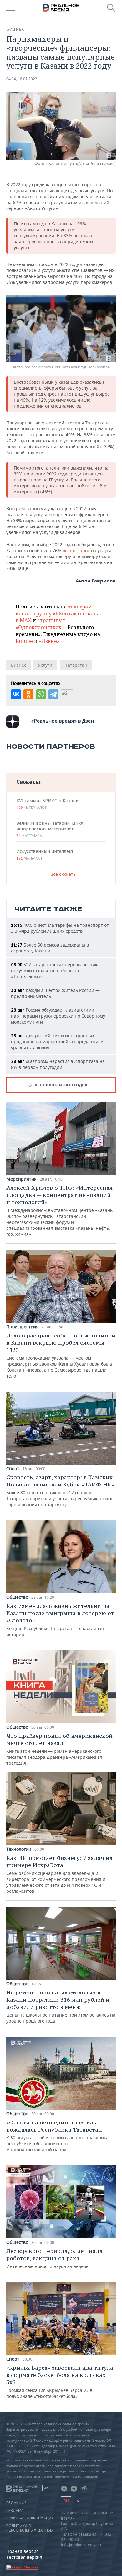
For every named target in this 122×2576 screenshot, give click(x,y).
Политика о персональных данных (30, 2528)
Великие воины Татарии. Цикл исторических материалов (50, 829)
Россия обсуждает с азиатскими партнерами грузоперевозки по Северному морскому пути (58, 1016)
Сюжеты (28, 782)
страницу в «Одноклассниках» (41, 624)
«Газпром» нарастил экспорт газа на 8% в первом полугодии (58, 1064)
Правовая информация (30, 2518)
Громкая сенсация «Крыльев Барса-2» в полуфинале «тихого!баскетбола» (60, 2382)
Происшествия (22, 1327)
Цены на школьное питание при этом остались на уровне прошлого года (61, 2006)
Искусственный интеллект (45, 854)
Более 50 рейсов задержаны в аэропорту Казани (50, 948)
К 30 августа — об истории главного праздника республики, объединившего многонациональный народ (57, 2136)
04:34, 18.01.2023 (22, 79)
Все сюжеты (64, 874)
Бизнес (16, 29)
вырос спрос (76, 550)
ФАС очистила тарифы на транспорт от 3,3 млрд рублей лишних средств (60, 928)
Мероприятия (21, 1179)
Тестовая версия (24, 2557)
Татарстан (76, 665)
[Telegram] (53, 694)
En (77, 2501)
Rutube (24, 641)
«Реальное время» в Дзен (63, 721)
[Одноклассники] (28, 694)
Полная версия (23, 2551)
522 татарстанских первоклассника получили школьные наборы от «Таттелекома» (55, 970)
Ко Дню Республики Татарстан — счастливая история (60, 1620)
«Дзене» (49, 641)
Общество (17, 1597)
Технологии (19, 1849)
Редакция (16, 2503)
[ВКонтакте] (16, 694)
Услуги (45, 665)
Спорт (13, 1469)
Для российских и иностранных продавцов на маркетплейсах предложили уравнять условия (57, 1042)
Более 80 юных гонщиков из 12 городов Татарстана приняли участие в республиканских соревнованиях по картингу (60, 1491)
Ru (66, 2501)
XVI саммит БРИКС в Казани (47, 804)
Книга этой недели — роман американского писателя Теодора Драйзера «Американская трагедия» (59, 1749)
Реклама (15, 2511)
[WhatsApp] (41, 694)
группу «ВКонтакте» (59, 613)
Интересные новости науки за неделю (54, 2258)
